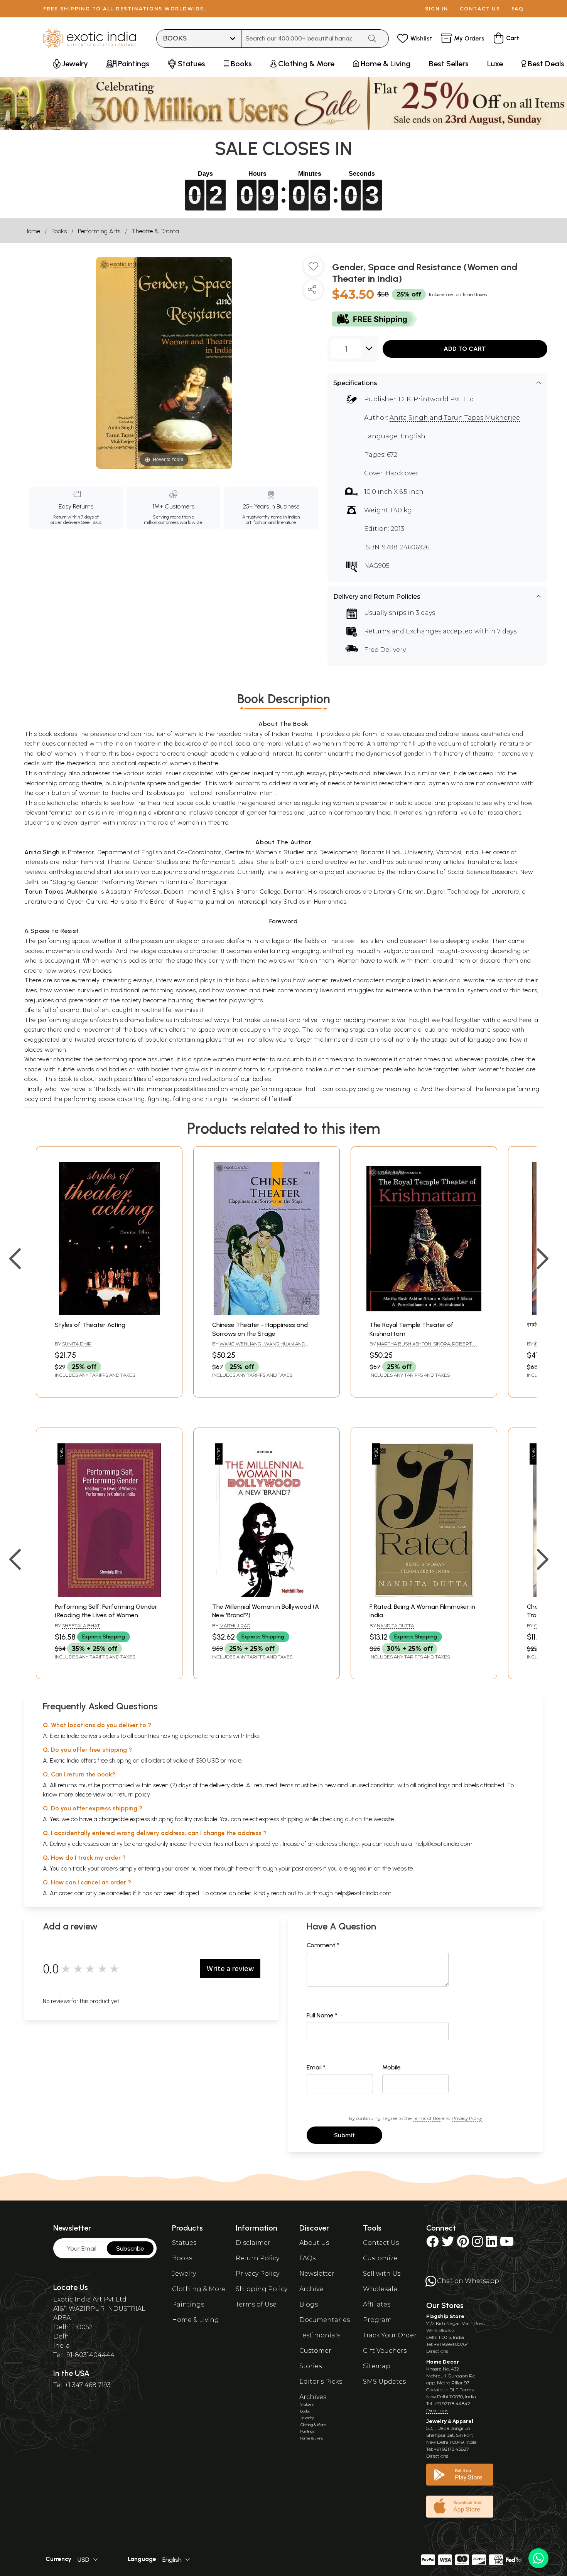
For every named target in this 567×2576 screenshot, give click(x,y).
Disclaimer (253, 2243)
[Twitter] (448, 2244)
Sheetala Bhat (81, 1626)
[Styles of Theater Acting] (109, 1313)
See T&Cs (91, 522)
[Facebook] (432, 2244)
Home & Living (196, 2320)
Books (59, 231)
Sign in (437, 9)
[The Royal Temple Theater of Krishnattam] (424, 1313)
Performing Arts (99, 231)
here (242, 1868)
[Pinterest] (463, 2244)
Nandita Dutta (395, 1626)
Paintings (188, 2304)
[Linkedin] (491, 2244)
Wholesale (380, 2289)
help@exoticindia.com (444, 1844)
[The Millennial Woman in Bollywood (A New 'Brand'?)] (267, 1595)
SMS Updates (384, 2382)
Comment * (323, 1945)
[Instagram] (478, 2244)
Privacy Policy (467, 2118)
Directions (437, 2351)
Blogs (309, 2304)
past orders (307, 1868)
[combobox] (302, 39)
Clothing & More (199, 2289)
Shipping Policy (262, 2289)
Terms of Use (427, 2118)
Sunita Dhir (77, 1344)
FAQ (518, 9)
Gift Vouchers (385, 2351)
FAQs (307, 2258)
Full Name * (322, 2015)
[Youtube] (507, 2244)
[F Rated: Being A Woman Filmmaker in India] (424, 1595)
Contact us (480, 9)
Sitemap (377, 2366)
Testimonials (320, 2335)
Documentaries (325, 2320)
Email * (316, 2067)
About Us (314, 2243)
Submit (344, 2135)
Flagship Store (445, 2316)
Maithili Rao (235, 1626)
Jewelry (184, 2274)
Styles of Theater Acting (90, 1325)
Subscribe (130, 2249)
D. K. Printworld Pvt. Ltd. (437, 399)
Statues (184, 2243)
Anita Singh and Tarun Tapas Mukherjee (455, 418)
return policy (134, 1794)
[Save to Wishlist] (313, 269)
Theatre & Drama (155, 231)
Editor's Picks (321, 2382)
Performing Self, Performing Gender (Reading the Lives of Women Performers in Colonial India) (106, 1615)
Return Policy (257, 2258)
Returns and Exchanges (403, 631)
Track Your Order (390, 2335)
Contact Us (381, 2243)
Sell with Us (382, 2274)
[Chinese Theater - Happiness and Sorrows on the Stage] (267, 1313)
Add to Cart (465, 349)
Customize (380, 2258)
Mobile (391, 2067)
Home (32, 231)
